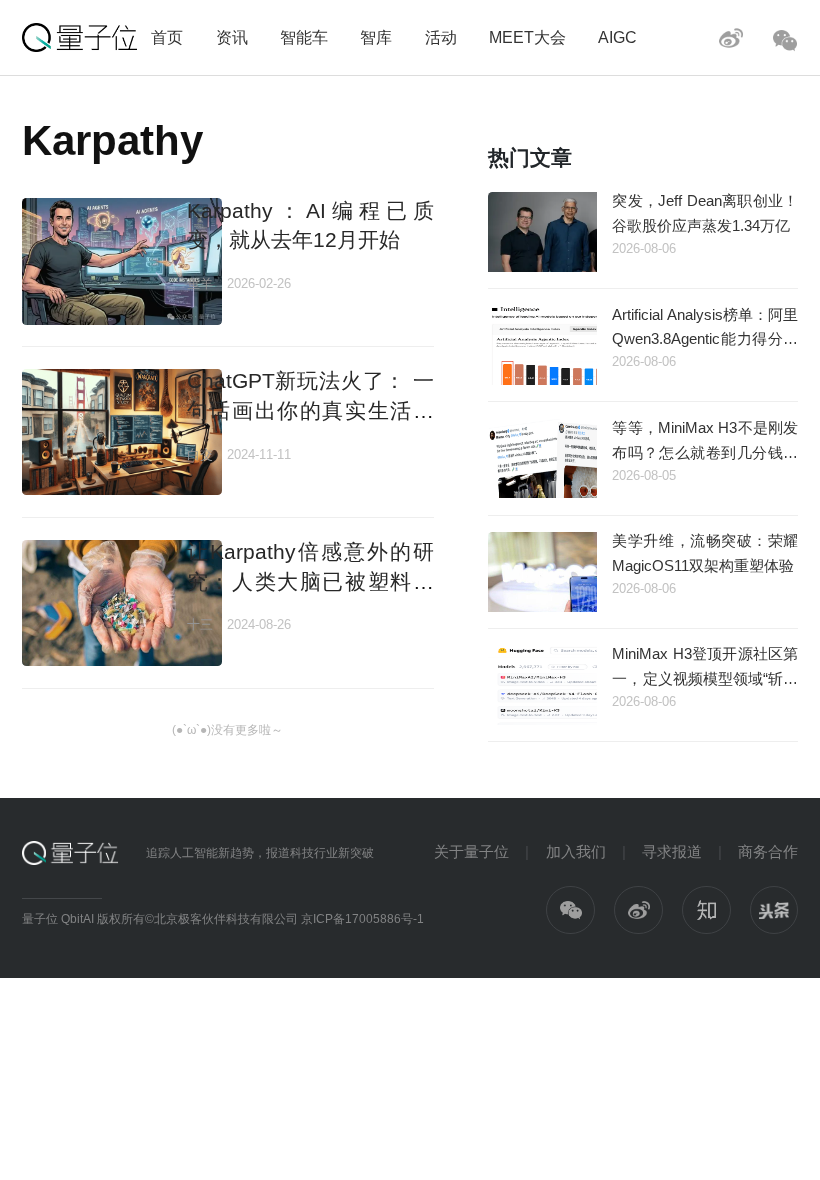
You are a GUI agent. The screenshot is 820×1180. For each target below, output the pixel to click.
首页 (167, 37)
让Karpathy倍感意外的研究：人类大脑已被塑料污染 (310, 581)
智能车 (304, 37)
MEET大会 (527, 37)
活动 (441, 37)
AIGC (617, 37)
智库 (376, 37)
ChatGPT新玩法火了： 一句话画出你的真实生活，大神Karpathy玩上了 (310, 410)
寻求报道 (672, 851)
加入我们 (576, 851)
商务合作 (768, 851)
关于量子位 (471, 851)
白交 (200, 454)
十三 (200, 624)
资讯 (232, 37)
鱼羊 (200, 283)
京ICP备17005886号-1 (362, 919)
